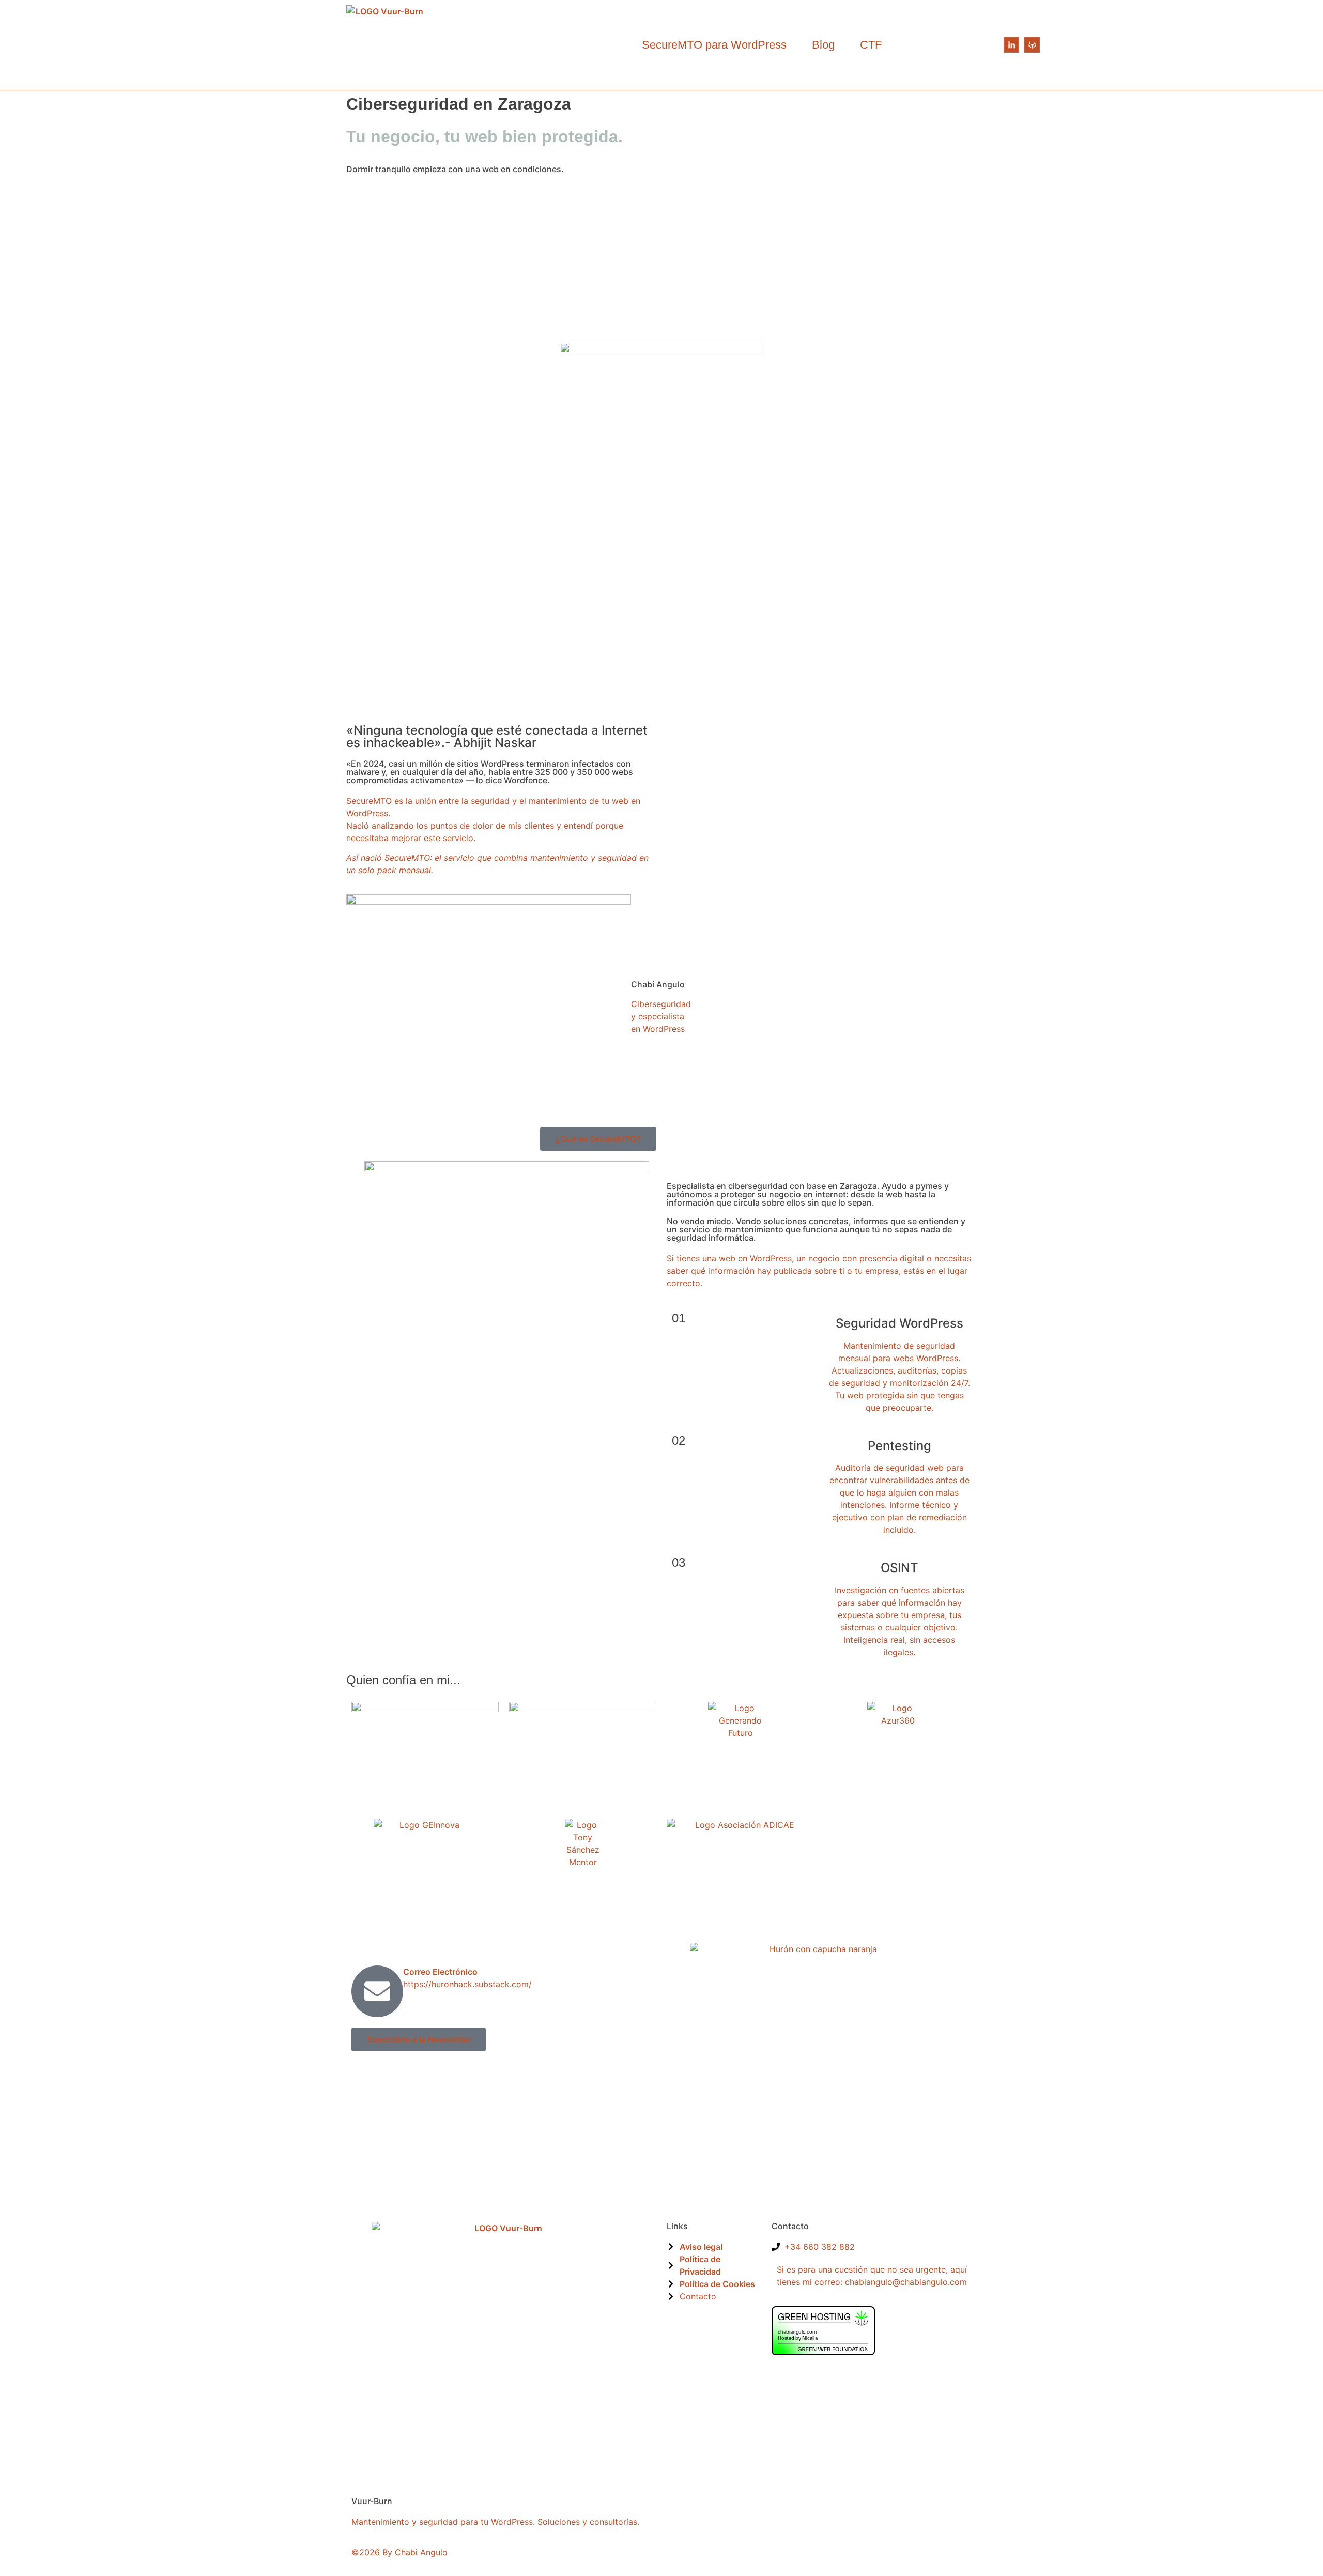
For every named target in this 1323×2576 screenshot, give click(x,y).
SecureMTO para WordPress (714, 45)
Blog (823, 45)
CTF (871, 45)
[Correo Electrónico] (377, 1991)
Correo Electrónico (440, 1972)
